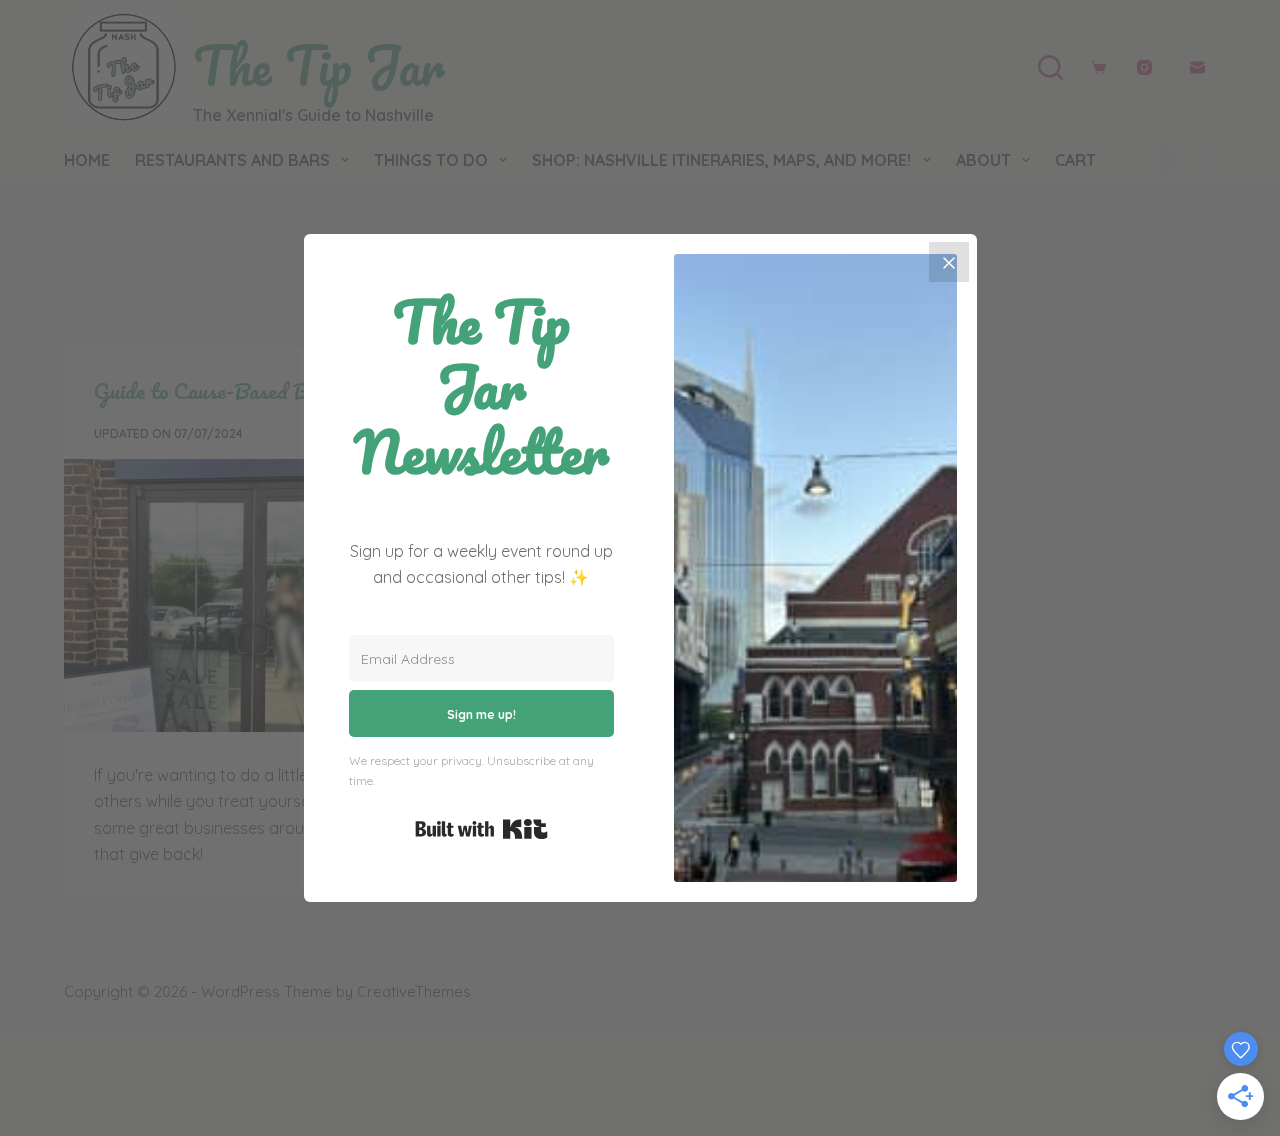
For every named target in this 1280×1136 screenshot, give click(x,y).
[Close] (949, 262)
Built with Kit (481, 829)
